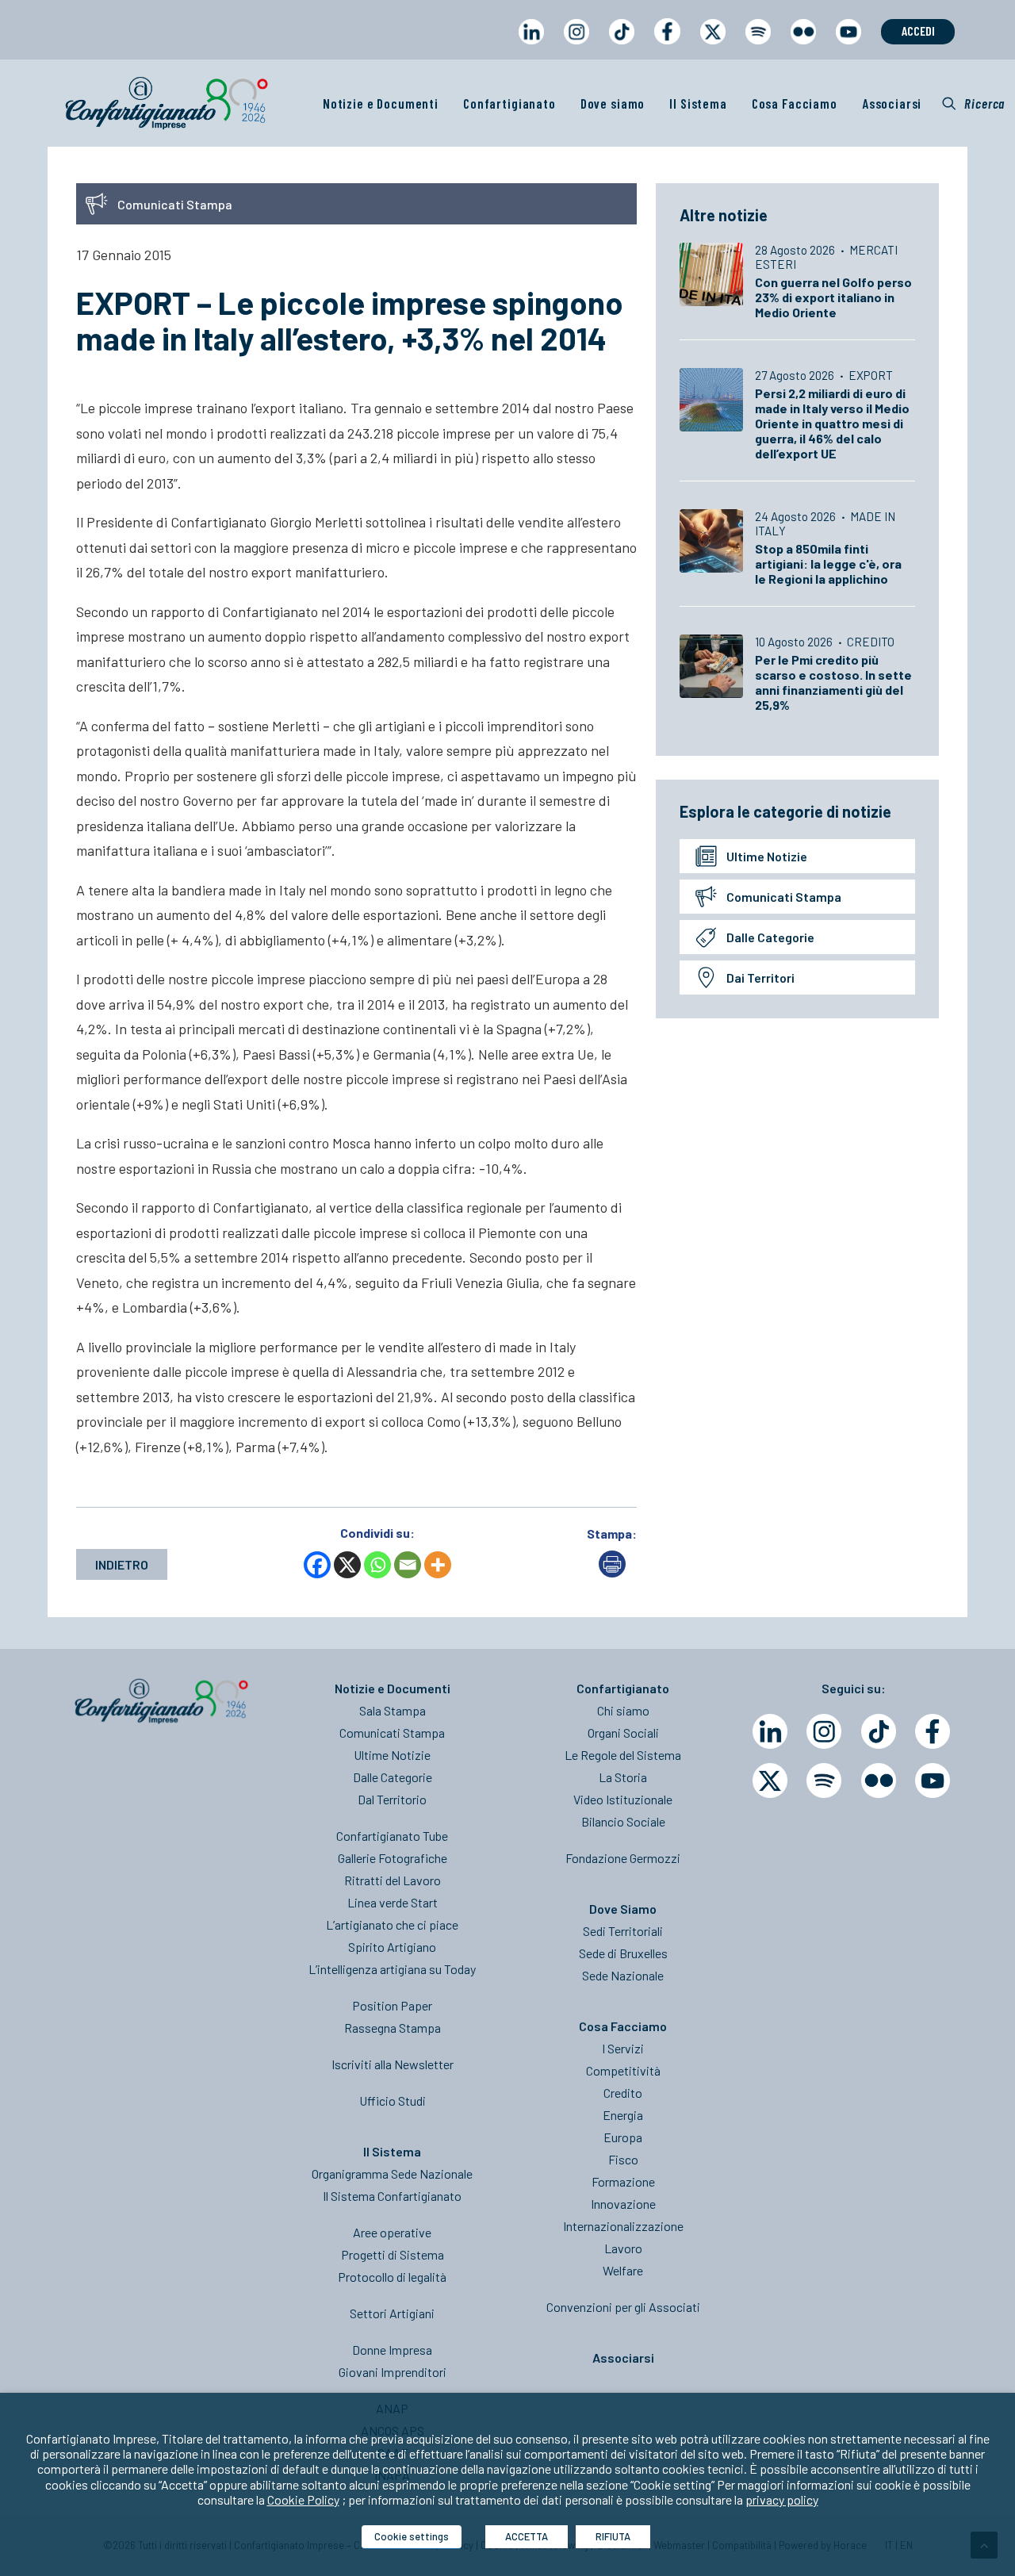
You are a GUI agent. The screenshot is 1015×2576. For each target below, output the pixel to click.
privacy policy (782, 2499)
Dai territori (760, 977)
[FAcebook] (933, 1731)
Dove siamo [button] (613, 103)
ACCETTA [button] (527, 2536)
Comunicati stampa (784, 897)
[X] (347, 1565)
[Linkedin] (770, 1731)
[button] (973, 103)
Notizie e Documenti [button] (381, 103)
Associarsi (892, 103)
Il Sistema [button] (698, 103)
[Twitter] (770, 1781)
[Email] (408, 1565)
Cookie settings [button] (412, 2536)
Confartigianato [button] (509, 103)
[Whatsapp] (377, 1565)
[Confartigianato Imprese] (167, 103)
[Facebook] (317, 1565)
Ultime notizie (767, 856)
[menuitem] (531, 46)
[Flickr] (879, 1781)
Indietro (122, 1564)
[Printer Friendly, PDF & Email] (612, 1572)
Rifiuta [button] (613, 2536)
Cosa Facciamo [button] (795, 103)
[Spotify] (824, 1781)
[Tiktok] (879, 1731)
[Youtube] (933, 1781)
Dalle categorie (770, 937)
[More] (438, 1565)
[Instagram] (824, 1731)
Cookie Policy (303, 2499)
